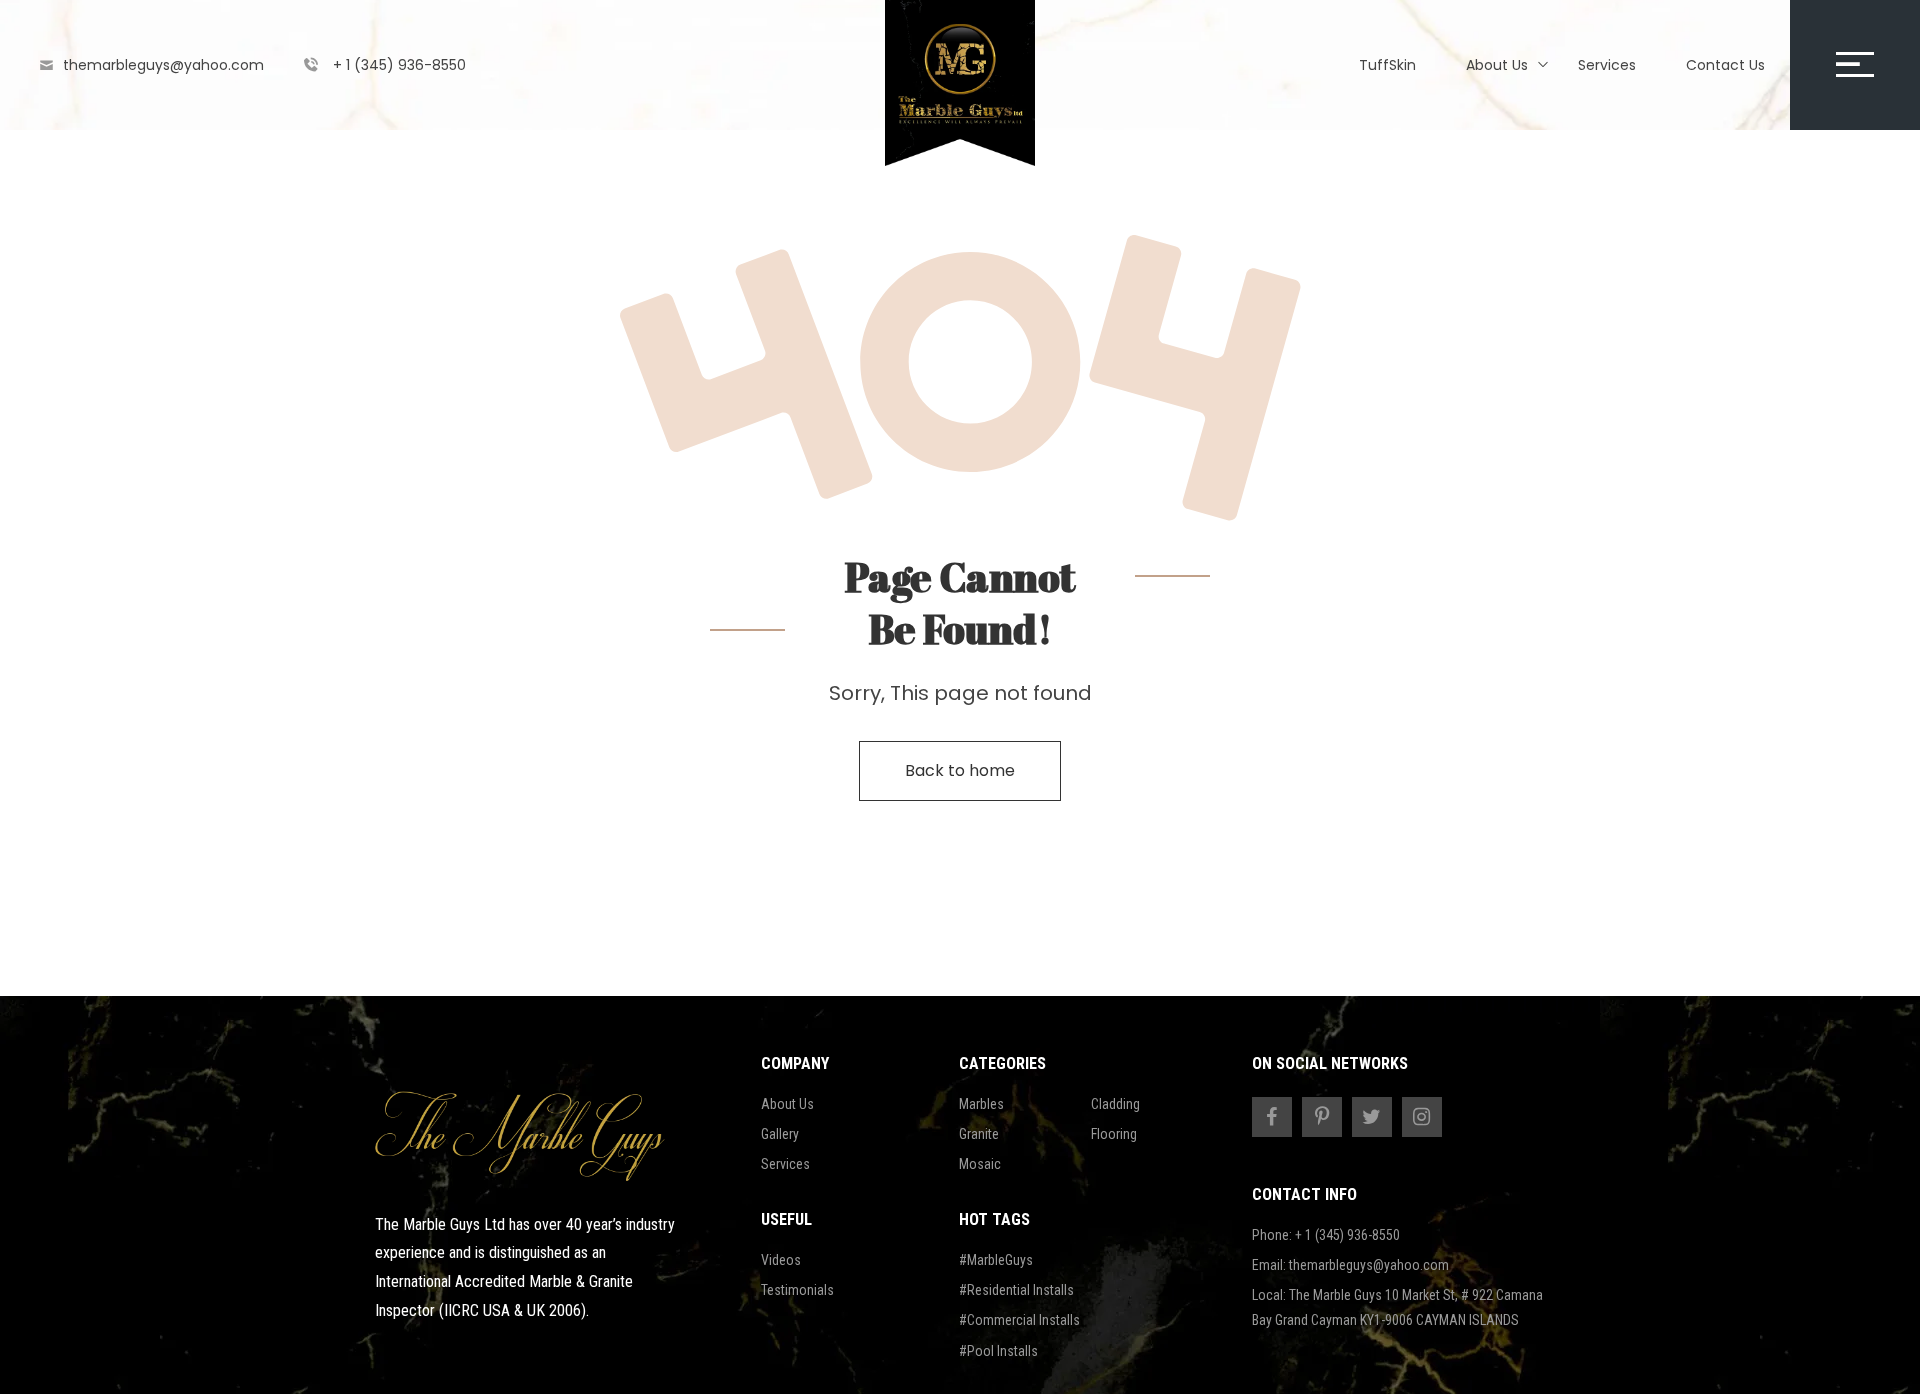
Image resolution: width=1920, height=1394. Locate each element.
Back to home (960, 770)
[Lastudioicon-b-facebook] (1272, 1117)
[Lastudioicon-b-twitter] (1372, 1117)
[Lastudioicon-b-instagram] (1422, 1117)
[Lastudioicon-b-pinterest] (1322, 1117)
